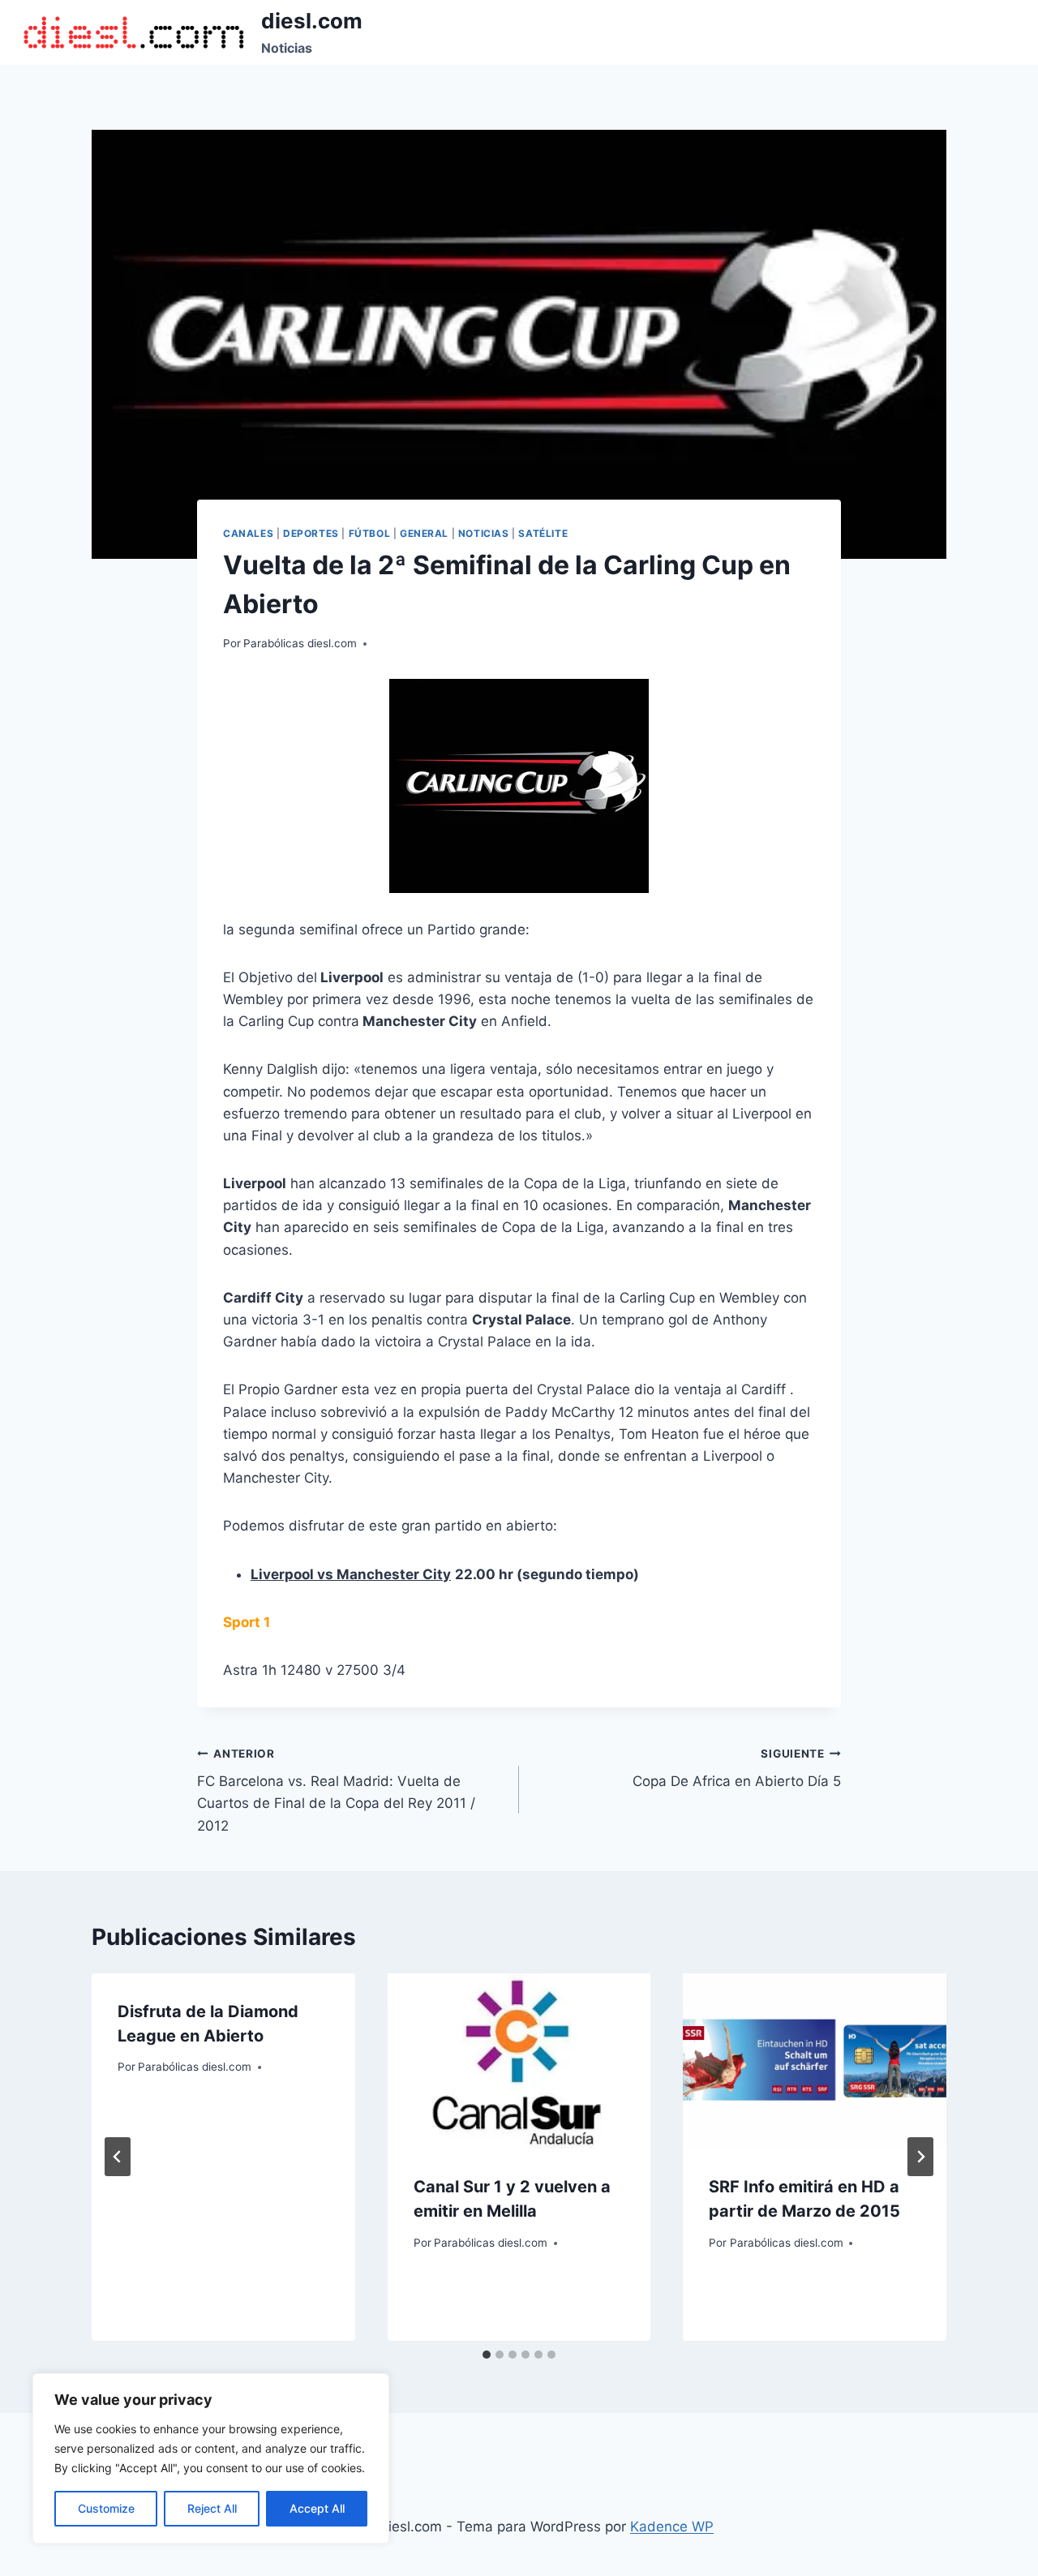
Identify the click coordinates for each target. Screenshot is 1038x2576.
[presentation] (519, 2061)
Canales (248, 533)
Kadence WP (672, 2527)
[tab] (487, 2355)
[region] (211, 2458)
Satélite (543, 533)
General (424, 533)
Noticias (484, 533)
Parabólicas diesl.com (300, 643)
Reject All (212, 2508)
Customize (106, 2508)
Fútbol (370, 533)
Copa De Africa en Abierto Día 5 (737, 1769)
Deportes (311, 533)
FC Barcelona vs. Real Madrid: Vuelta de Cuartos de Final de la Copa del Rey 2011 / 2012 (336, 1790)
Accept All (317, 2508)
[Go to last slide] (118, 2157)
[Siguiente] (920, 2157)
